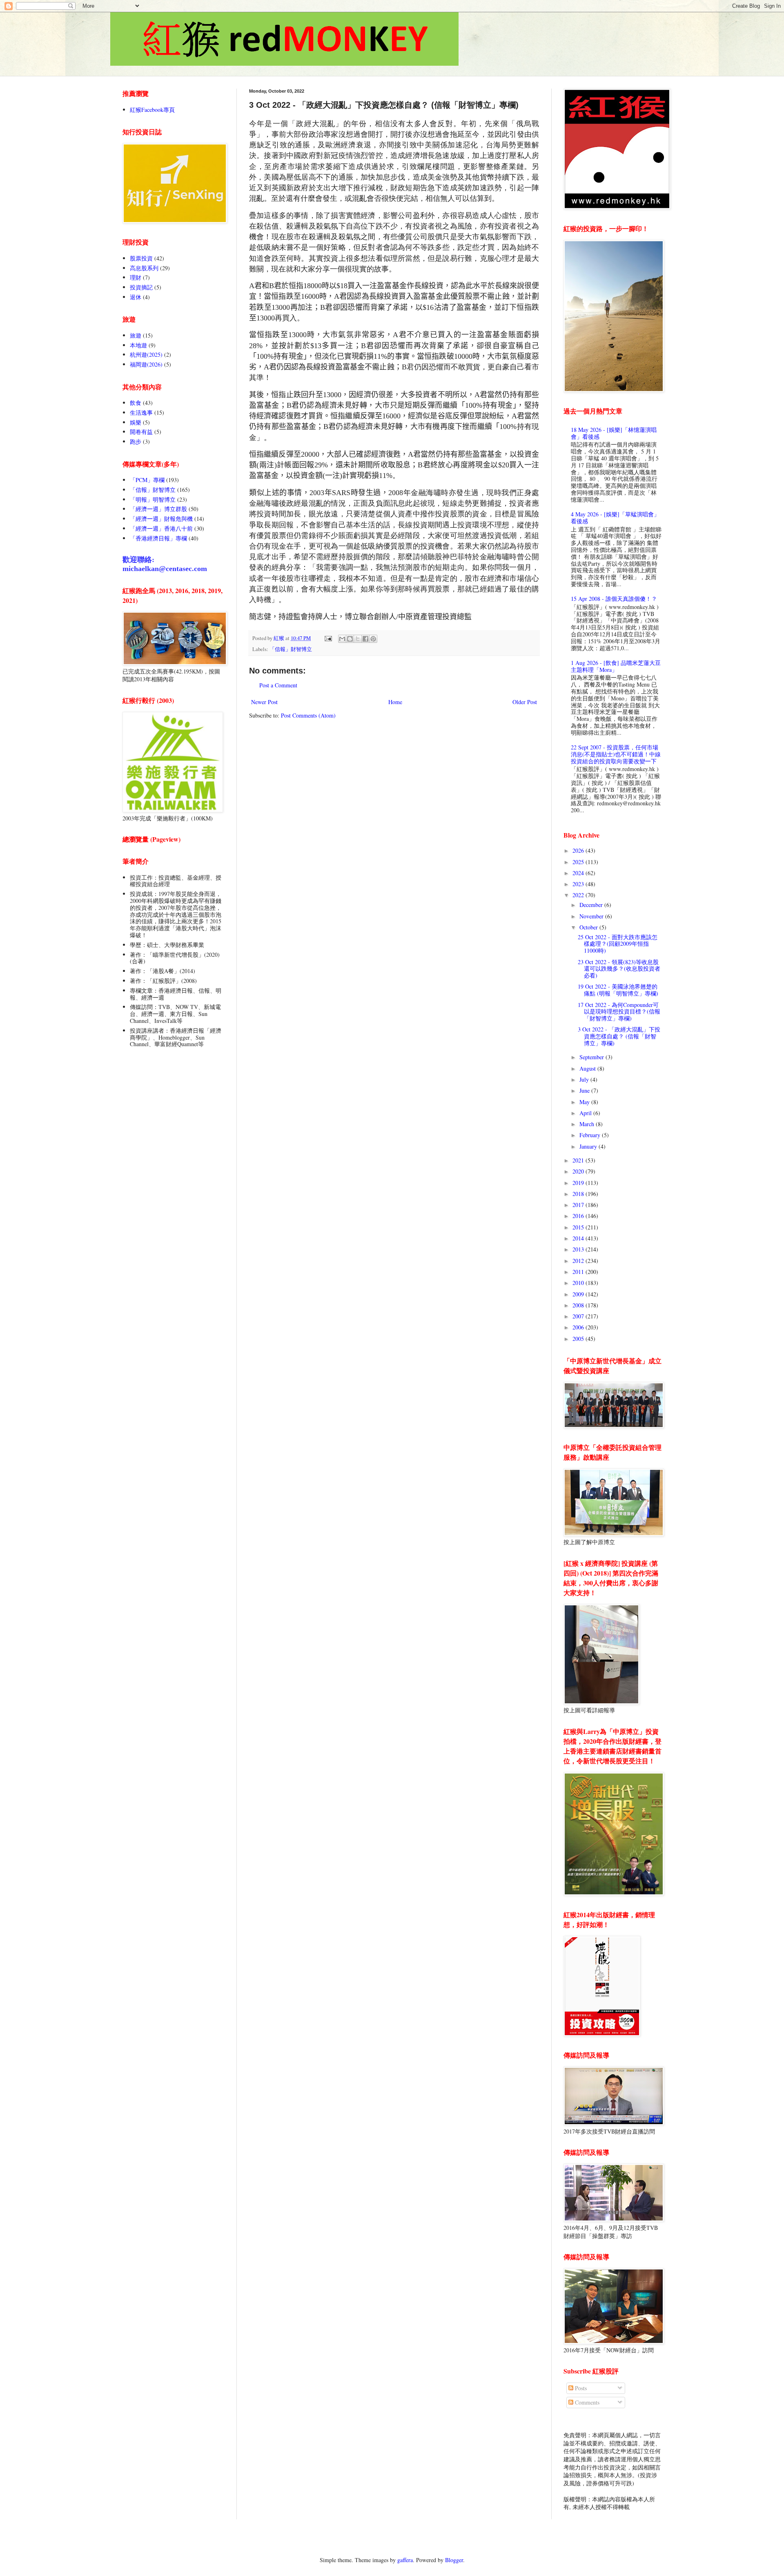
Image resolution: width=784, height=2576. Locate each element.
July (585, 1079)
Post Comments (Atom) (308, 715)
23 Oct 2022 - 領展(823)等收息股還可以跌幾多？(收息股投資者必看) (619, 969)
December (592, 905)
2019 (579, 1183)
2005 (579, 1339)
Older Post (525, 702)
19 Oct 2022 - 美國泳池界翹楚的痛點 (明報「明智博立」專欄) (618, 990)
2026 (579, 850)
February (591, 1135)
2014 (579, 1238)
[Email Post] (328, 638)
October (589, 927)
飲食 (136, 403)
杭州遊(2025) (146, 355)
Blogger (454, 2560)
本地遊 (138, 345)
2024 (579, 873)
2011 (579, 1272)
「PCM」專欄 (147, 480)
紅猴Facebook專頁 (152, 110)
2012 (579, 1261)
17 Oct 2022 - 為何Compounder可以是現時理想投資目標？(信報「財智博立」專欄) (619, 1012)
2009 (579, 1294)
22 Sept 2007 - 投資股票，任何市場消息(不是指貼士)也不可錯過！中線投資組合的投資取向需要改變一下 (616, 754)
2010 (579, 1283)
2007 (579, 1316)
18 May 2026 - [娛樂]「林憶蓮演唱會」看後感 (614, 433)
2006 (579, 1327)
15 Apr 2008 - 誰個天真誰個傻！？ (614, 599)
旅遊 (136, 335)
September (592, 1057)
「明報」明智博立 (153, 499)
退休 (136, 297)
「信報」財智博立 (291, 649)
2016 (579, 1216)
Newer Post (264, 702)
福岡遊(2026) (146, 364)
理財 (136, 277)
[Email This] (342, 639)
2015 (579, 1227)
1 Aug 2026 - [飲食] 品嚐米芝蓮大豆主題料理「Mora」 (616, 666)
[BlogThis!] (350, 639)
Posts (580, 2388)
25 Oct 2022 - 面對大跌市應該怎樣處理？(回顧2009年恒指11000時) (618, 944)
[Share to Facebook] (365, 639)
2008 (579, 1305)
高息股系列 (144, 268)
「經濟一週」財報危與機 (161, 519)
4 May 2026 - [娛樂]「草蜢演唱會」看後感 (615, 518)
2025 (579, 862)
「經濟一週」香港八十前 (161, 528)
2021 (579, 1160)
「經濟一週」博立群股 (158, 509)
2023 (579, 884)
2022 (579, 895)
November (592, 916)
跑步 (136, 441)
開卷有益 (141, 432)
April (586, 1113)
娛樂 (136, 422)
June (585, 1090)
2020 (579, 1171)
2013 (579, 1249)
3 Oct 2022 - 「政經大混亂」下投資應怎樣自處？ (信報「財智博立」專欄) (619, 1036)
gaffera (405, 2560)
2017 (579, 1205)
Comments (586, 2402)
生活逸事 (141, 412)
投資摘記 (141, 287)
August (588, 1068)
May (585, 1102)
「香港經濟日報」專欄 (158, 538)
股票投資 (141, 258)
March (588, 1124)
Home (395, 702)
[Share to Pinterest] (373, 639)
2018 (579, 1194)
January (589, 1146)
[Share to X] (358, 639)
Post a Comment (278, 685)
